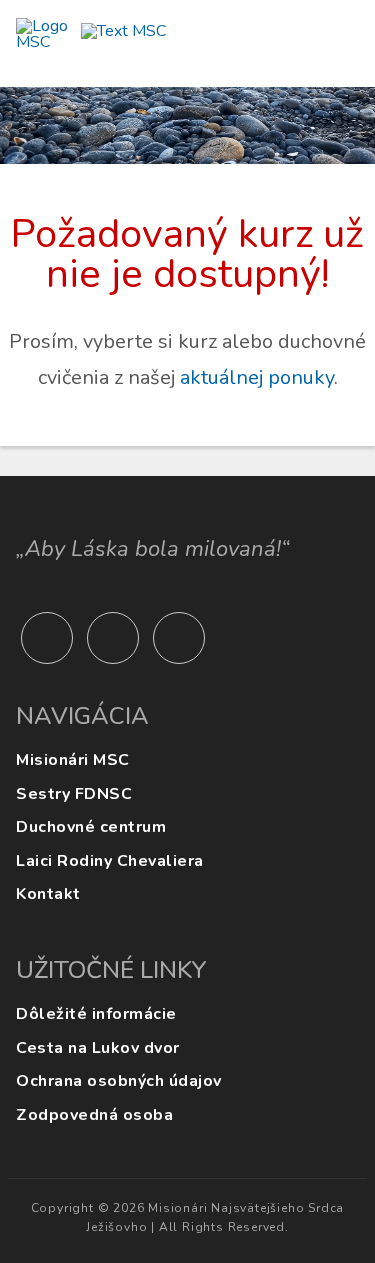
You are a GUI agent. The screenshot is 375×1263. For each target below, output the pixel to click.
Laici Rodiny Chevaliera (110, 861)
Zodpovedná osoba (94, 1115)
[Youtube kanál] (47, 638)
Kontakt (48, 894)
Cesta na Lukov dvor (98, 1048)
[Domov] (91, 45)
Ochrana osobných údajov (119, 1081)
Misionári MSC (73, 760)
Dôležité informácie (96, 1014)
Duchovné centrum (91, 827)
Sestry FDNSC (74, 794)
